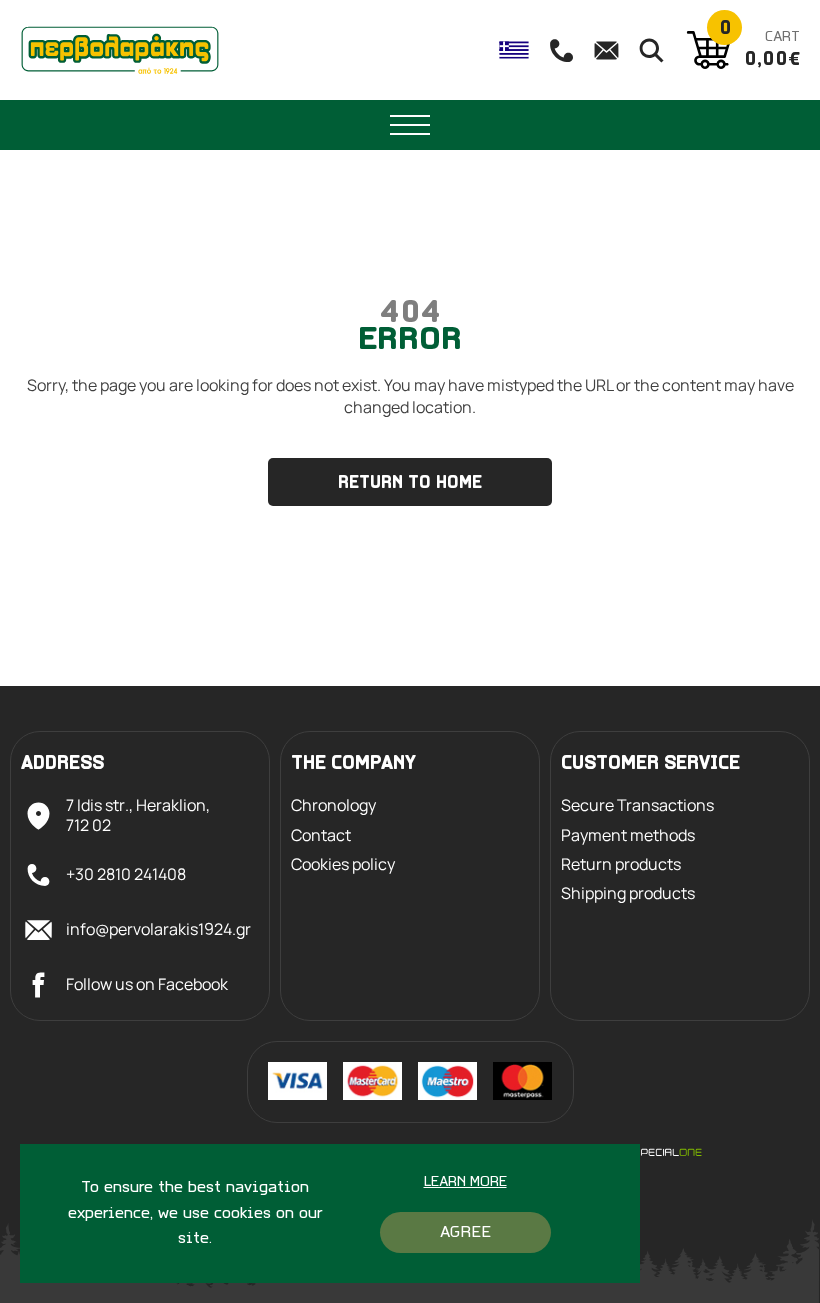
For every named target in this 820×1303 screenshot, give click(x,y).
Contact (321, 835)
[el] (514, 50)
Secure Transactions (637, 805)
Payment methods (628, 835)
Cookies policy (343, 864)
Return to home (410, 484)
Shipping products (628, 893)
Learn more (465, 1182)
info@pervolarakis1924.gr (158, 929)
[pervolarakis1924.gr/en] (120, 50)
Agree (465, 1232)
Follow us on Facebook (147, 984)
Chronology (333, 805)
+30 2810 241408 (126, 874)
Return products (621, 864)
